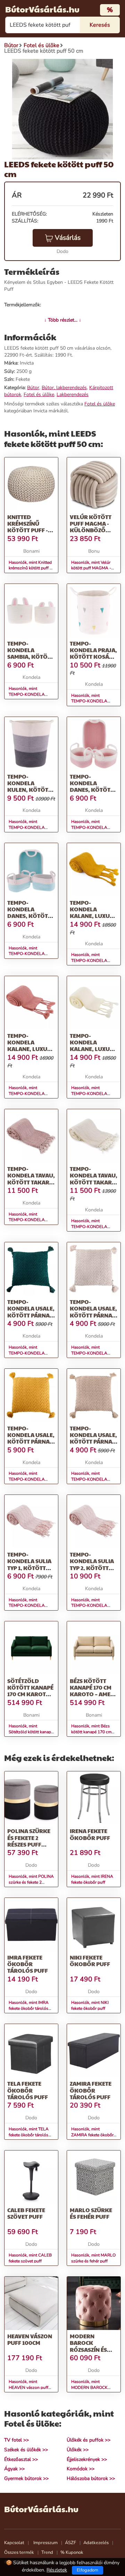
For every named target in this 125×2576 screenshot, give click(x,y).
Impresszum (45, 2543)
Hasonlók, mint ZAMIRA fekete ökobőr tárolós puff (92, 2135)
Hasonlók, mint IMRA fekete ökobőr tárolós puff (29, 2008)
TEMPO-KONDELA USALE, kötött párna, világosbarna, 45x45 (93, 1442)
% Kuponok (72, 2552)
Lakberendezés (73, 395)
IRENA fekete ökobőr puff (90, 1834)
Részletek (57, 2570)
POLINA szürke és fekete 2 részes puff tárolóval (29, 1841)
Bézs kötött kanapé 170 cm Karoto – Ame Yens (91, 1691)
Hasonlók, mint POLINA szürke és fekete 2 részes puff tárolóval (31, 1882)
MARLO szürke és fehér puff (91, 2213)
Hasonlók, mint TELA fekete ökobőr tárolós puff (29, 2135)
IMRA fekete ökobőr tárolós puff (28, 1964)
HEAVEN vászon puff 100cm (30, 2339)
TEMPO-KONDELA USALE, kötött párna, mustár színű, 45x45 (31, 1442)
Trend (47, 2552)
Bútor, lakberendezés (64, 388)
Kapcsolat (14, 2543)
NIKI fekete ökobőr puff (90, 1961)
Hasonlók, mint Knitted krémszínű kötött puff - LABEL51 (30, 568)
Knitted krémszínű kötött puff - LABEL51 (28, 527)
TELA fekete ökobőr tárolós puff (28, 2090)
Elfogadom (87, 2570)
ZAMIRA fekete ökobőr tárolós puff (91, 2090)
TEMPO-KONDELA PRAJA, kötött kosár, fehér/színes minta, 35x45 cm (93, 657)
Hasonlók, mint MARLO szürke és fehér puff (93, 2258)
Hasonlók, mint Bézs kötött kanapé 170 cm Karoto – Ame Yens (91, 1732)
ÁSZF (70, 2543)
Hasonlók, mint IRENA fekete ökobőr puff (92, 1879)
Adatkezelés (96, 2543)
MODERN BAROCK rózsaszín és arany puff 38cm (88, 2349)
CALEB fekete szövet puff (26, 2213)
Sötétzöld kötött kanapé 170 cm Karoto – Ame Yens (31, 1691)
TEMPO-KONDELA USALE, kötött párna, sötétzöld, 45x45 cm (31, 1315)
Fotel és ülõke (39, 395)
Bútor (33, 388)
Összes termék (19, 2552)
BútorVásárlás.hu (42, 9)
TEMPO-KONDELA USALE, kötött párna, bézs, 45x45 (93, 1312)
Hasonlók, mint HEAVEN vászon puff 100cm (28, 2387)
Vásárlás (68, 238)
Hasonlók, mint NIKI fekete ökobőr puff (90, 2005)
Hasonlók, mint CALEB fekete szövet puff (30, 2258)
